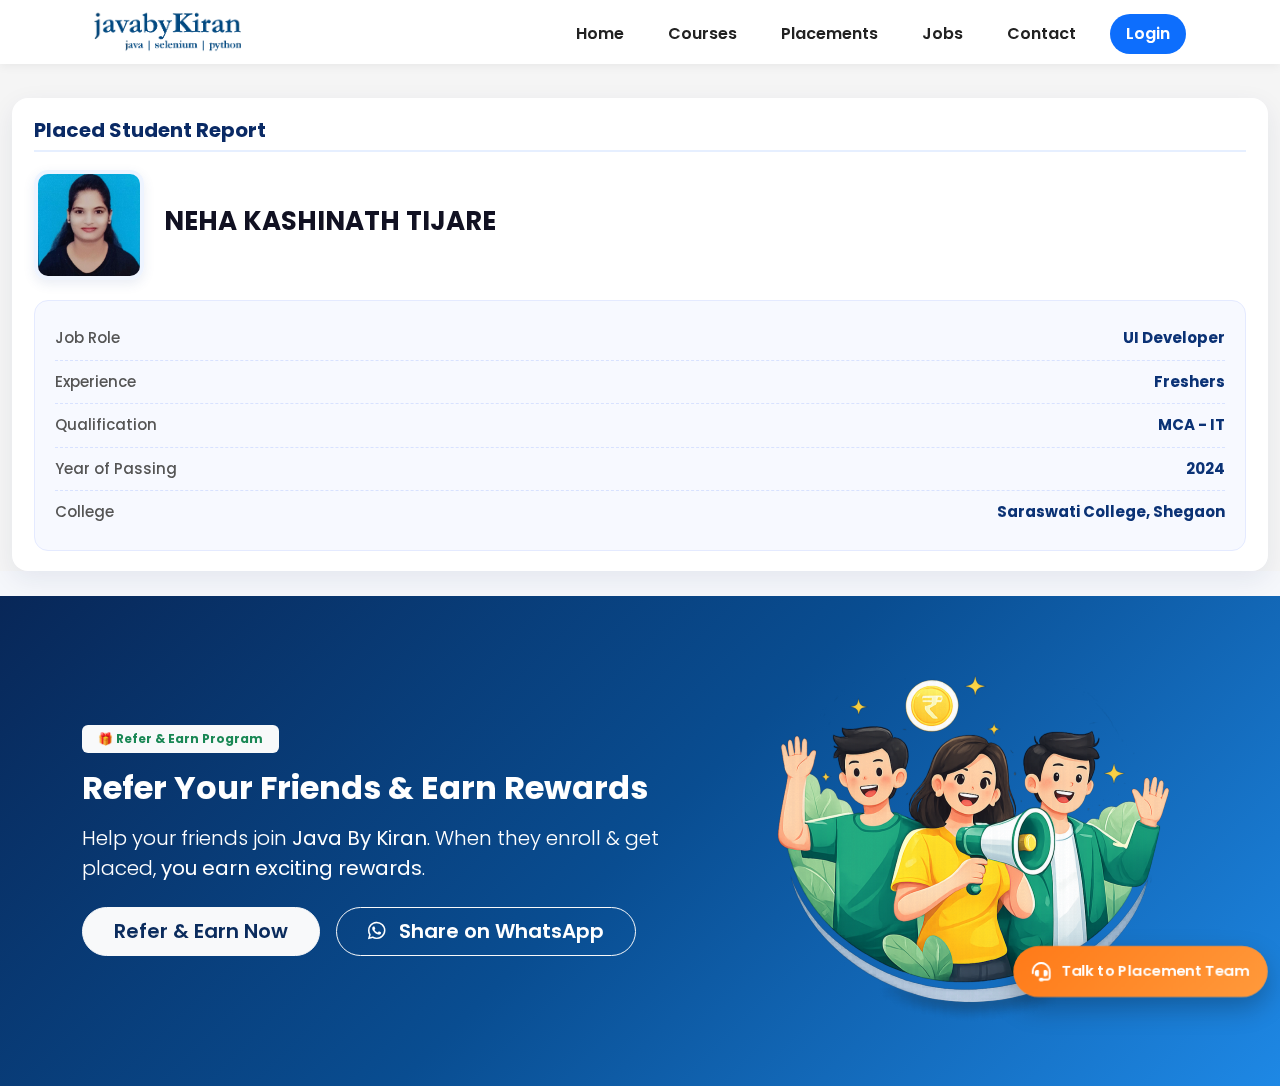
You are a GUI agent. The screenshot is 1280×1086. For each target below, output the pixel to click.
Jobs (942, 33)
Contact (1041, 33)
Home (600, 33)
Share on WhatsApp (499, 931)
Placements (829, 33)
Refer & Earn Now (201, 931)
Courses (702, 33)
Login (1148, 33)
